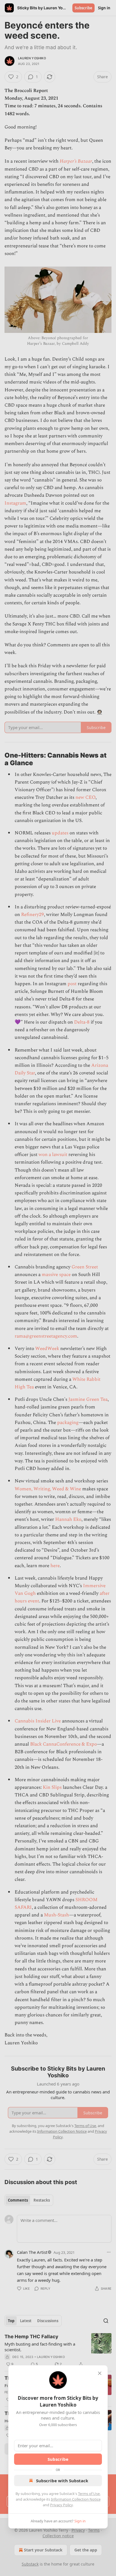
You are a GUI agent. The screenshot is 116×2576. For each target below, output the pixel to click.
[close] (100, 2373)
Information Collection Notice (76, 2499)
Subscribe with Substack (62, 2481)
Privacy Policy (61, 2505)
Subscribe (58, 2459)
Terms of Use (89, 2494)
